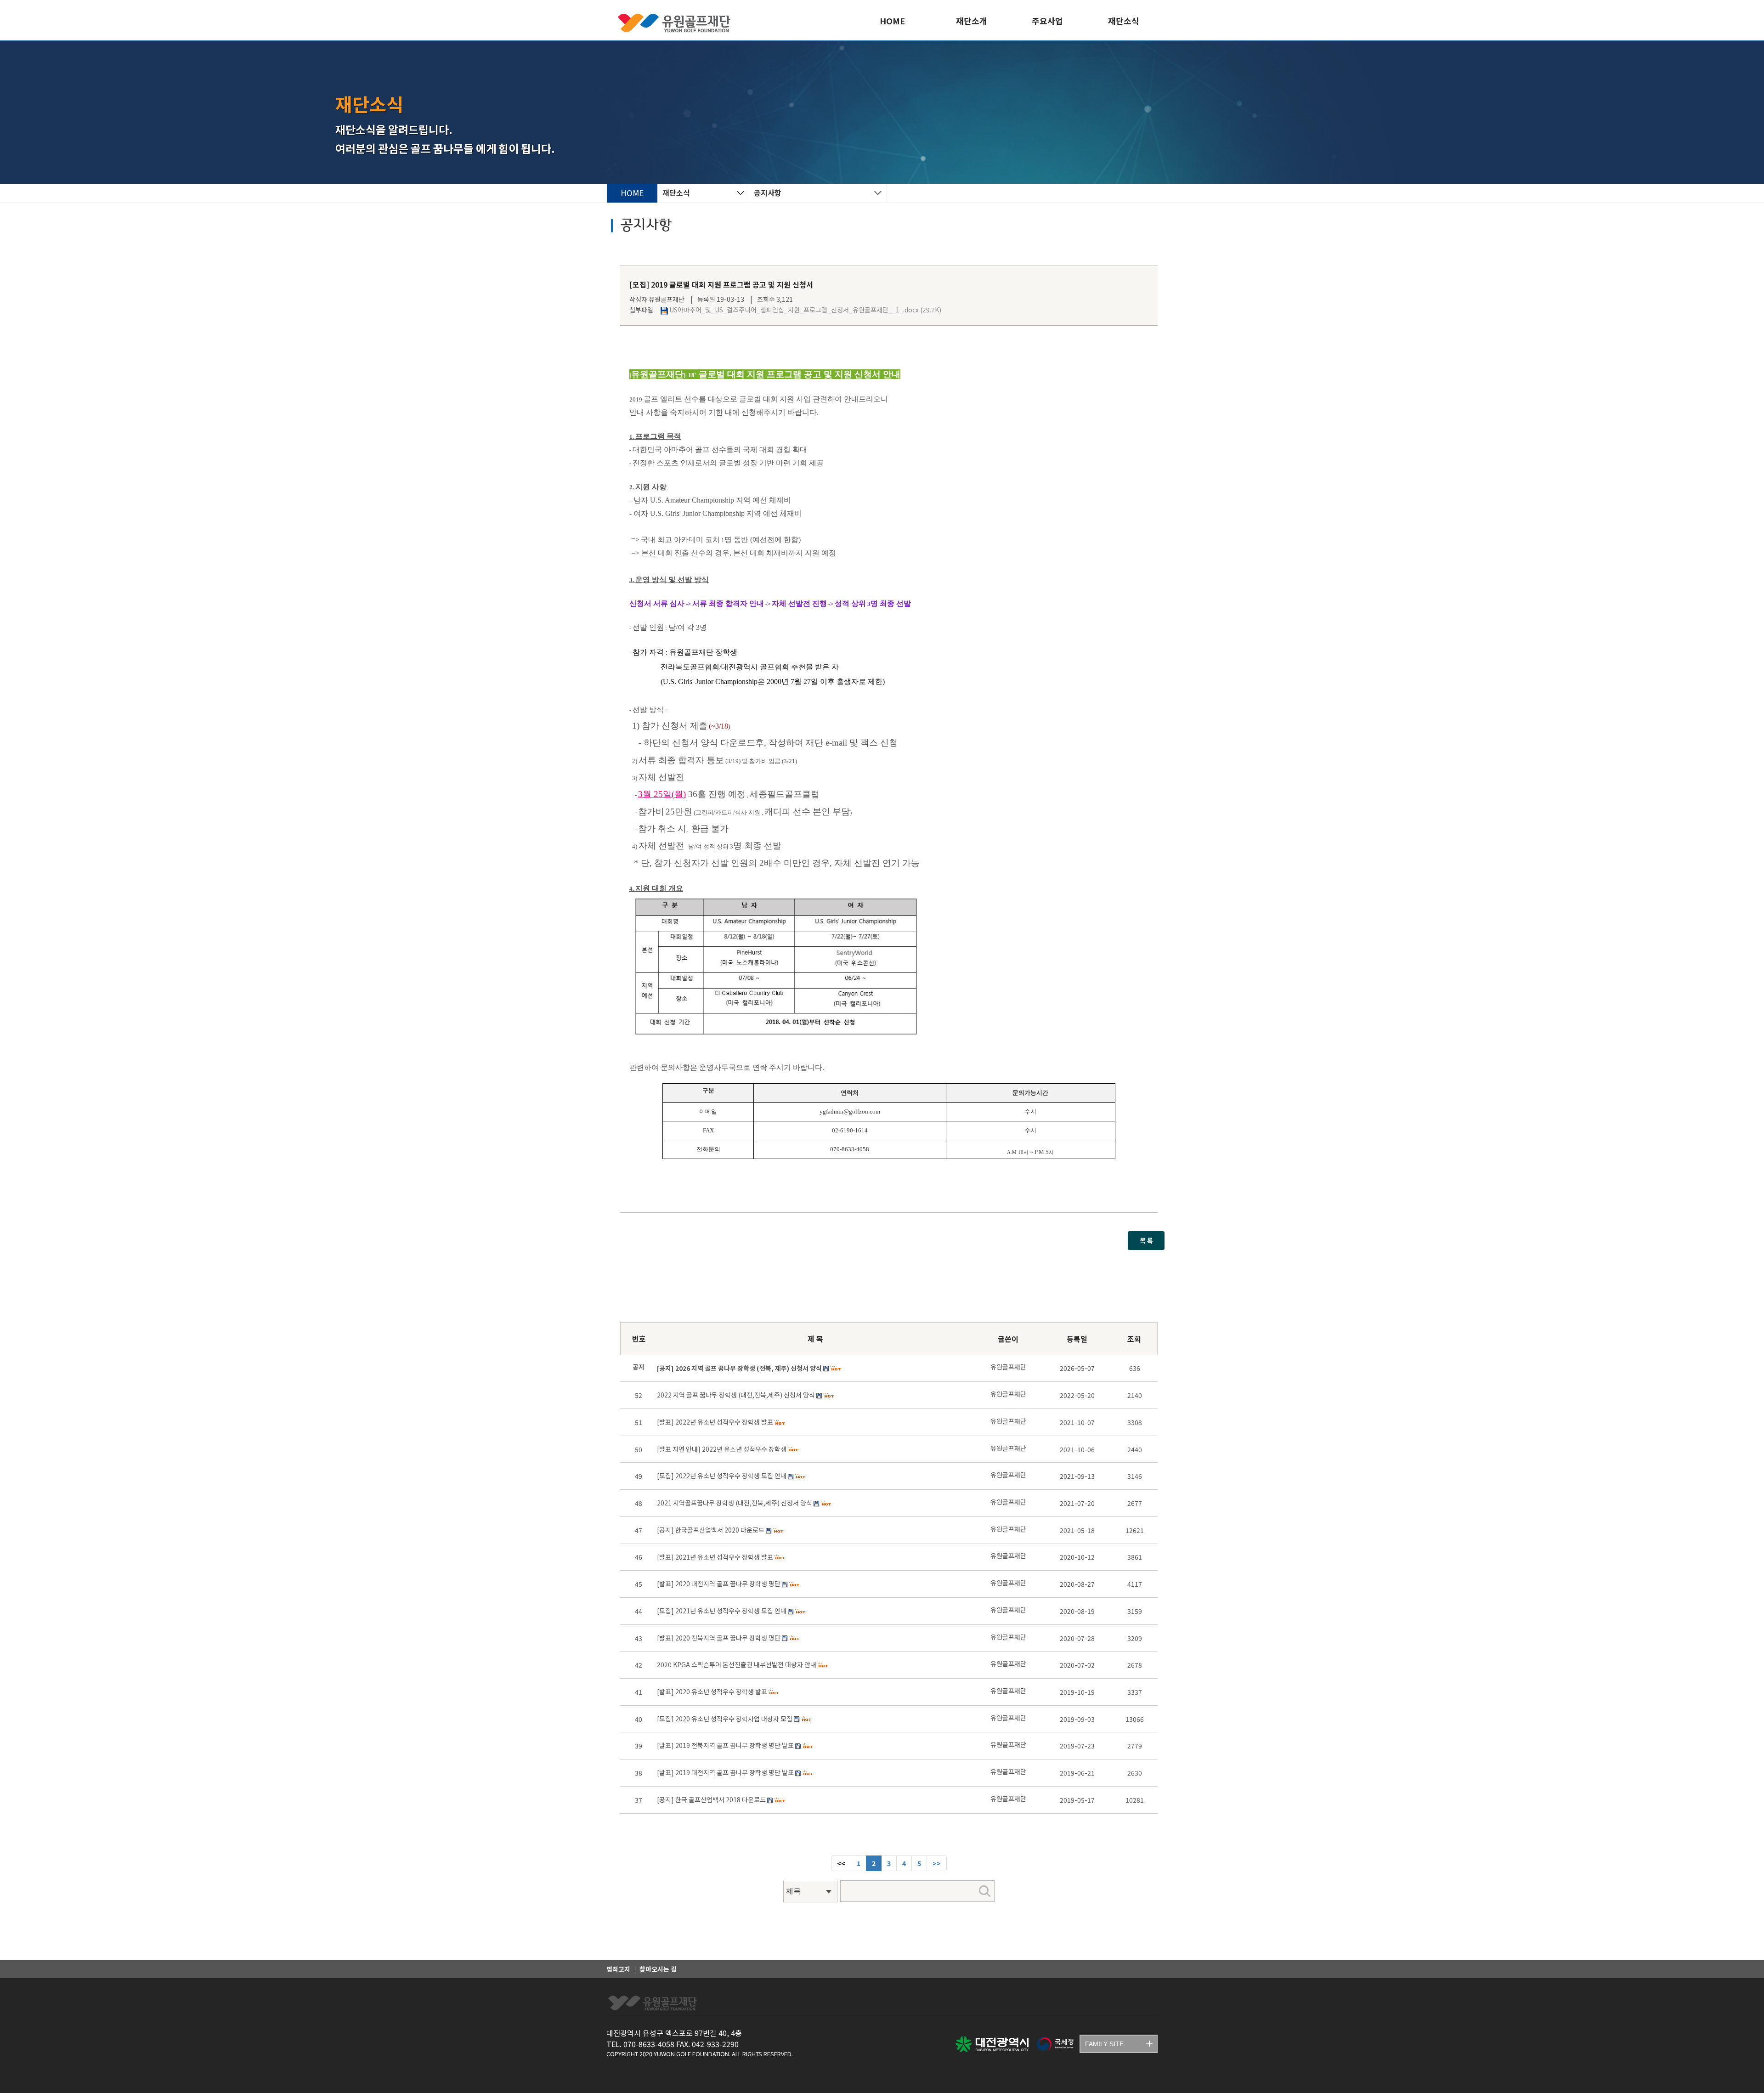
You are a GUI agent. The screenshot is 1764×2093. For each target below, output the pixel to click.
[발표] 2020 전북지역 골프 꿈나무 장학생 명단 (719, 1638)
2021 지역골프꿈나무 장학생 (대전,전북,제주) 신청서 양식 (735, 1503)
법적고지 (618, 1969)
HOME (892, 21)
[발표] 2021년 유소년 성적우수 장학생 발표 (715, 1557)
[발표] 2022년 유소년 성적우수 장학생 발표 (715, 1422)
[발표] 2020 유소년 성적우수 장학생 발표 (712, 1691)
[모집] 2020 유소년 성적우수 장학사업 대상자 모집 (725, 1719)
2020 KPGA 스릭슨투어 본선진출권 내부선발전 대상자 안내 (737, 1664)
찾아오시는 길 (658, 1969)
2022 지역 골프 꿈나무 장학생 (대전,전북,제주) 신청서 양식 (736, 1395)
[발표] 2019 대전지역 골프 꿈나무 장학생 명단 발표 (725, 1772)
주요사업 (1047, 21)
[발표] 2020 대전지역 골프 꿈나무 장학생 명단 (719, 1584)
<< (841, 1863)
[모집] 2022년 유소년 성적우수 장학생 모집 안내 (722, 1476)
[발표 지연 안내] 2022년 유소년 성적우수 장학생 (722, 1449)
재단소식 (1124, 21)
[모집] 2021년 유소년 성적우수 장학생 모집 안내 (722, 1611)
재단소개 (972, 21)
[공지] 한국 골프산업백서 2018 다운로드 (711, 1799)
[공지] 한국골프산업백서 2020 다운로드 (711, 1530)
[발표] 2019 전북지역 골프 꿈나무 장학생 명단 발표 (725, 1745)
